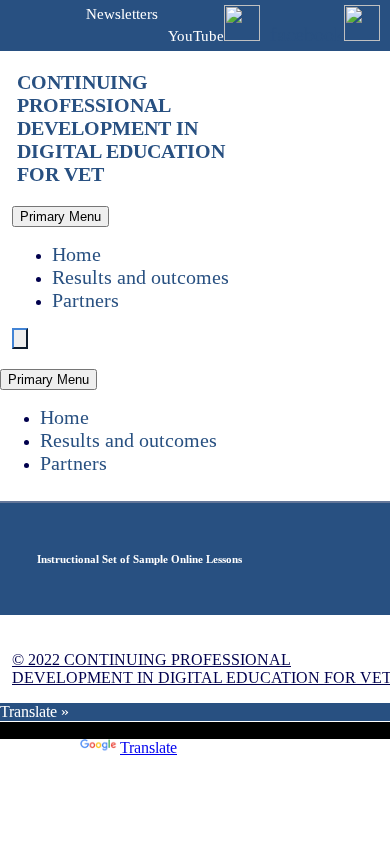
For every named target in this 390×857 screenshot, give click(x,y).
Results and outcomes (140, 277)
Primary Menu (60, 216)
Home (76, 254)
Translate (148, 747)
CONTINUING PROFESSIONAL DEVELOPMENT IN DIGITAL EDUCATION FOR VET (121, 128)
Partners (85, 300)
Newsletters (122, 14)
